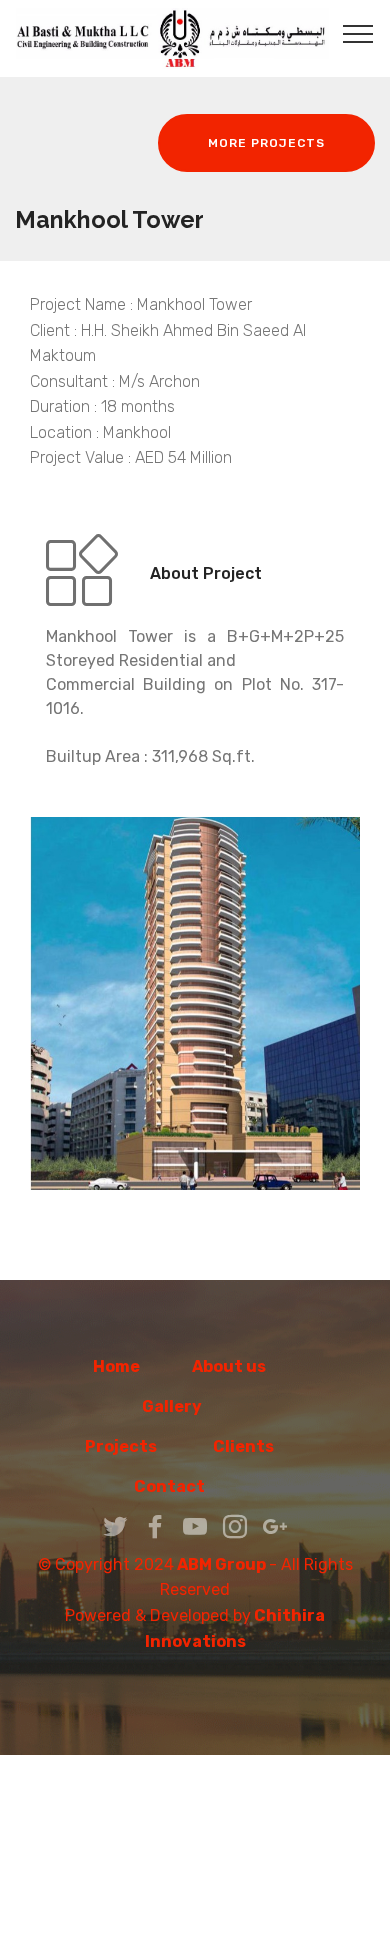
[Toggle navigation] (358, 33)
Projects (121, 1446)
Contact (195, 1486)
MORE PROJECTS (266, 143)
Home (116, 1366)
